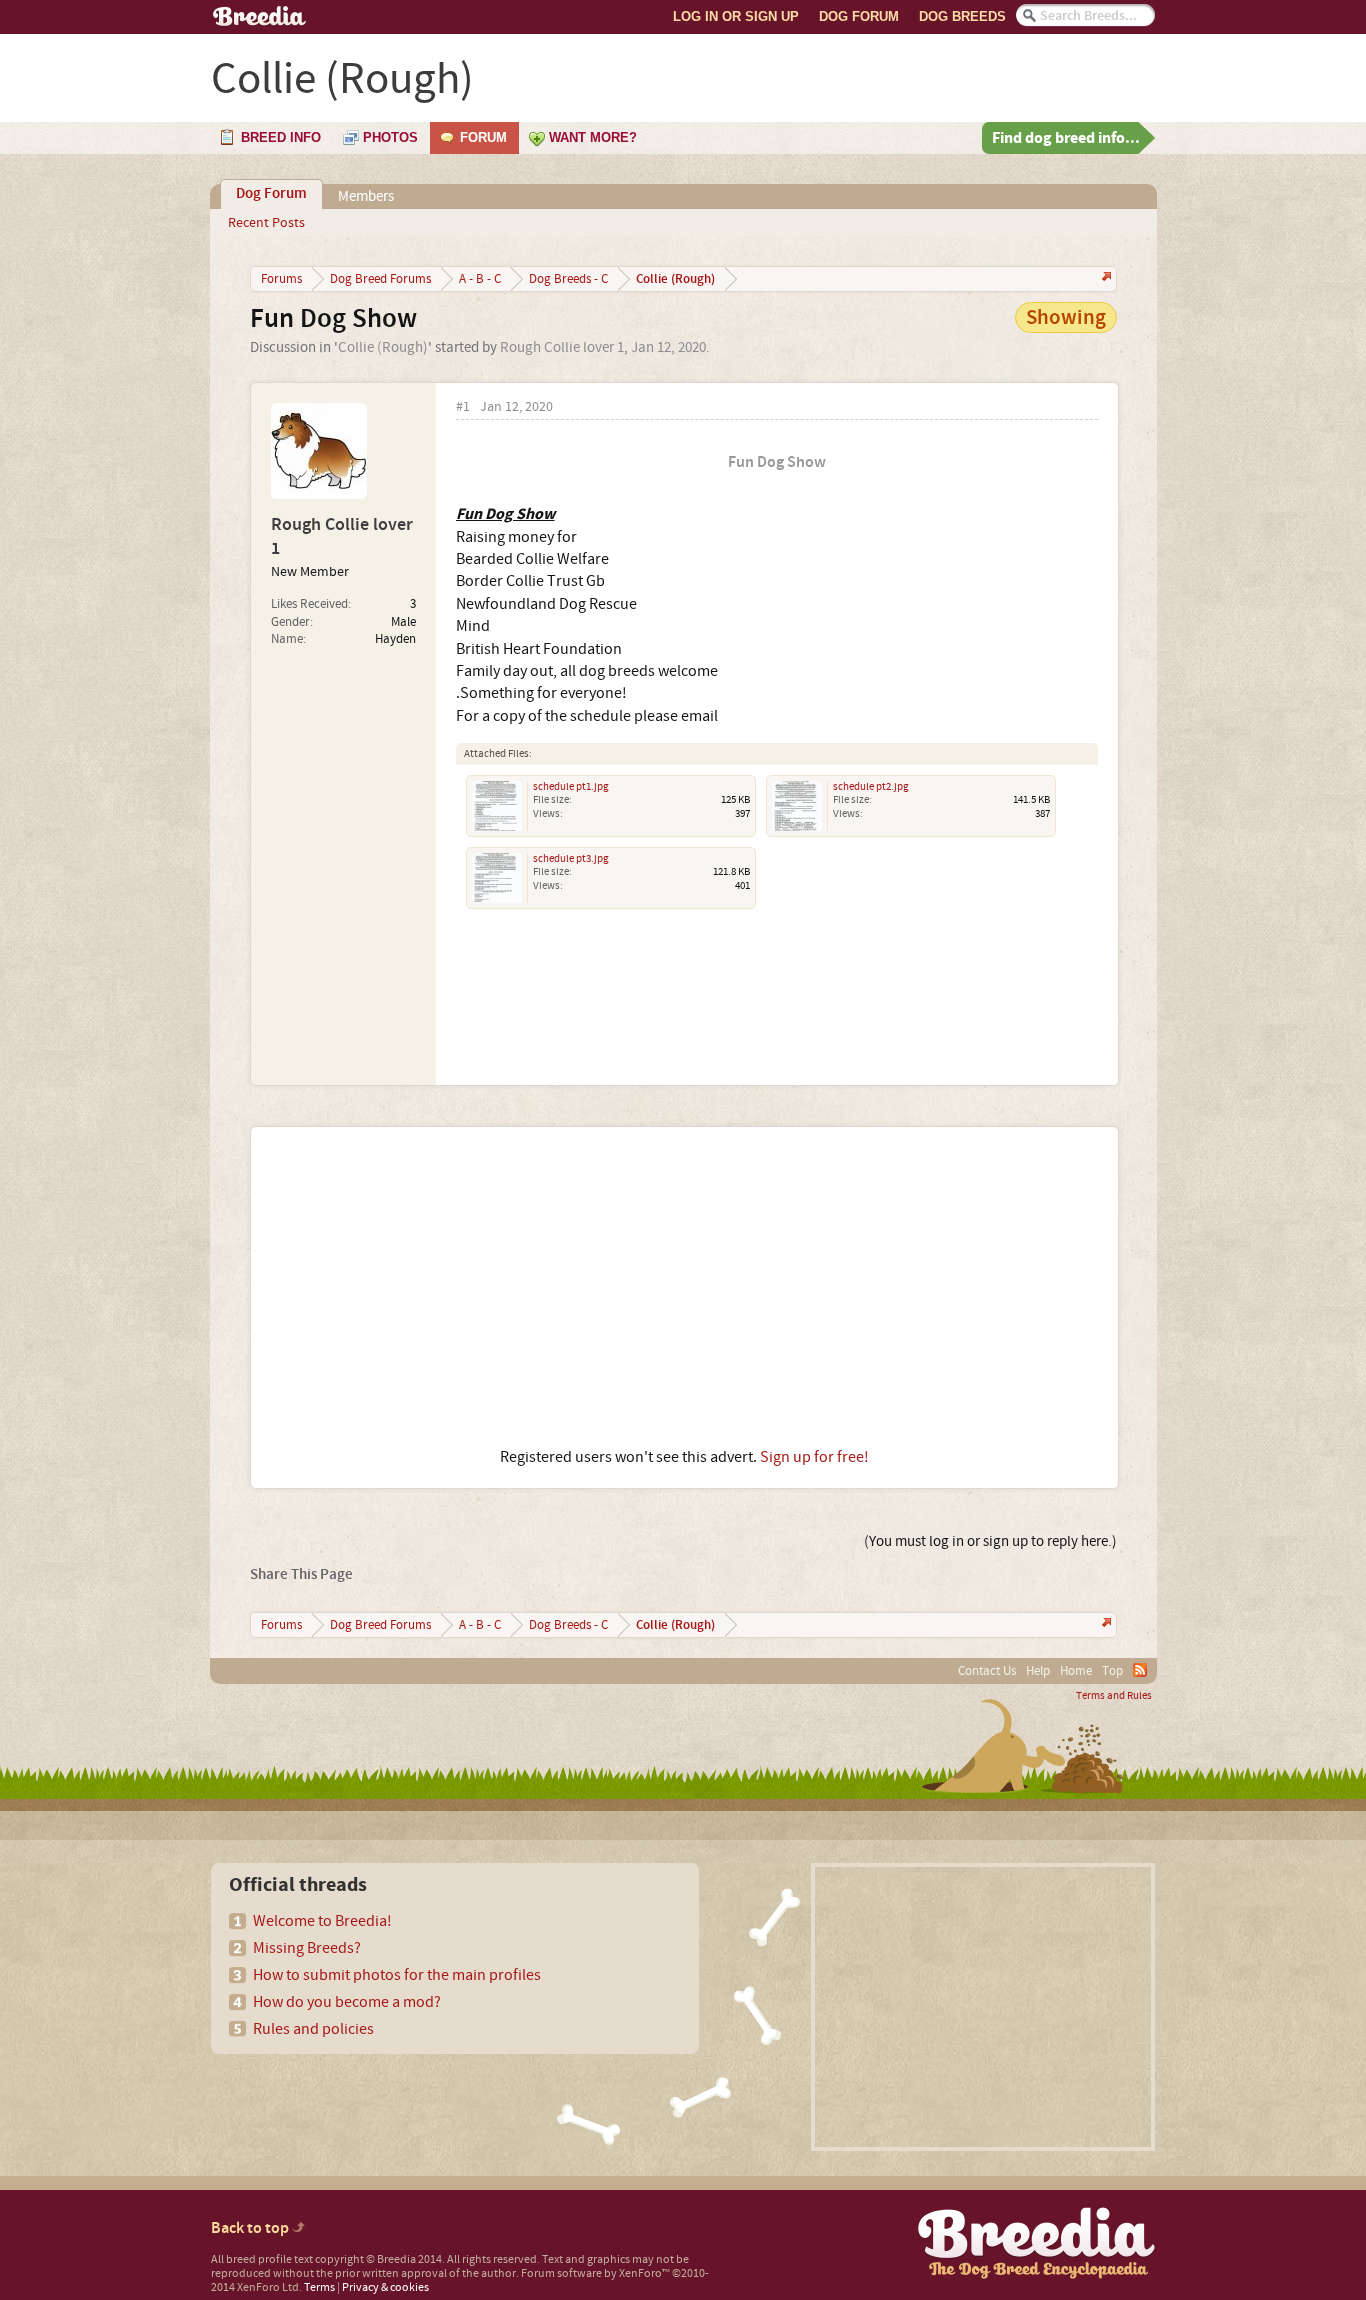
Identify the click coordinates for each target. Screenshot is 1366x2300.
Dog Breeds (962, 16)
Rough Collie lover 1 (562, 347)
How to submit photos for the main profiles (397, 1975)
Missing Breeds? (307, 1948)
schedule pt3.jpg (571, 859)
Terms (319, 2287)
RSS (1140, 1670)
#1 (463, 407)
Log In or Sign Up (736, 16)
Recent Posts (266, 223)
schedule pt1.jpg (571, 787)
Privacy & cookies (385, 2287)
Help (1038, 1671)
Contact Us (987, 1671)
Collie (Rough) (383, 347)
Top (1112, 1671)
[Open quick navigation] (1104, 278)
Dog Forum (859, 16)
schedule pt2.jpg (871, 787)
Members (366, 196)
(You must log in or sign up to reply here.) (990, 1541)
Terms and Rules (1114, 1696)
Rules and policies (313, 2029)
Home (1076, 1671)
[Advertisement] (684, 1287)
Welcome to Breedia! (322, 1921)
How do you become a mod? (347, 2002)
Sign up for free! (814, 1457)
